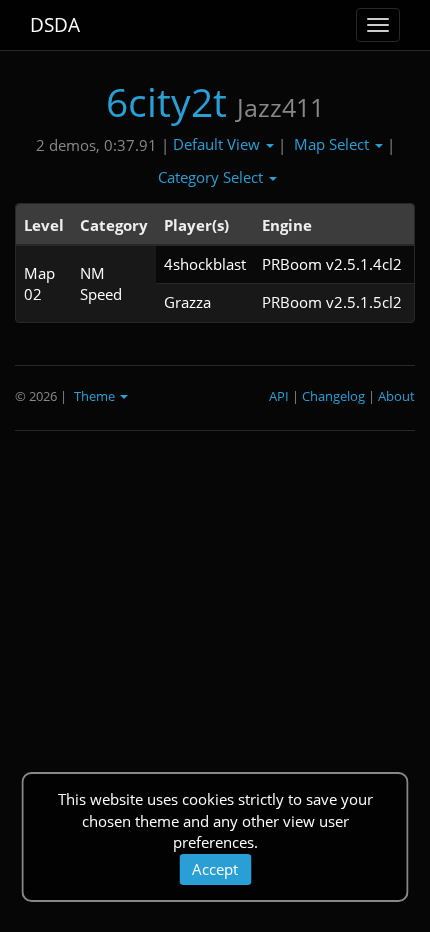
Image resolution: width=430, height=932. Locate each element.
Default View (218, 144)
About (396, 396)
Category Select (212, 177)
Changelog (333, 396)
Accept (215, 869)
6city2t (166, 101)
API (279, 396)
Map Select (333, 144)
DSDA (55, 25)
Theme (96, 396)
